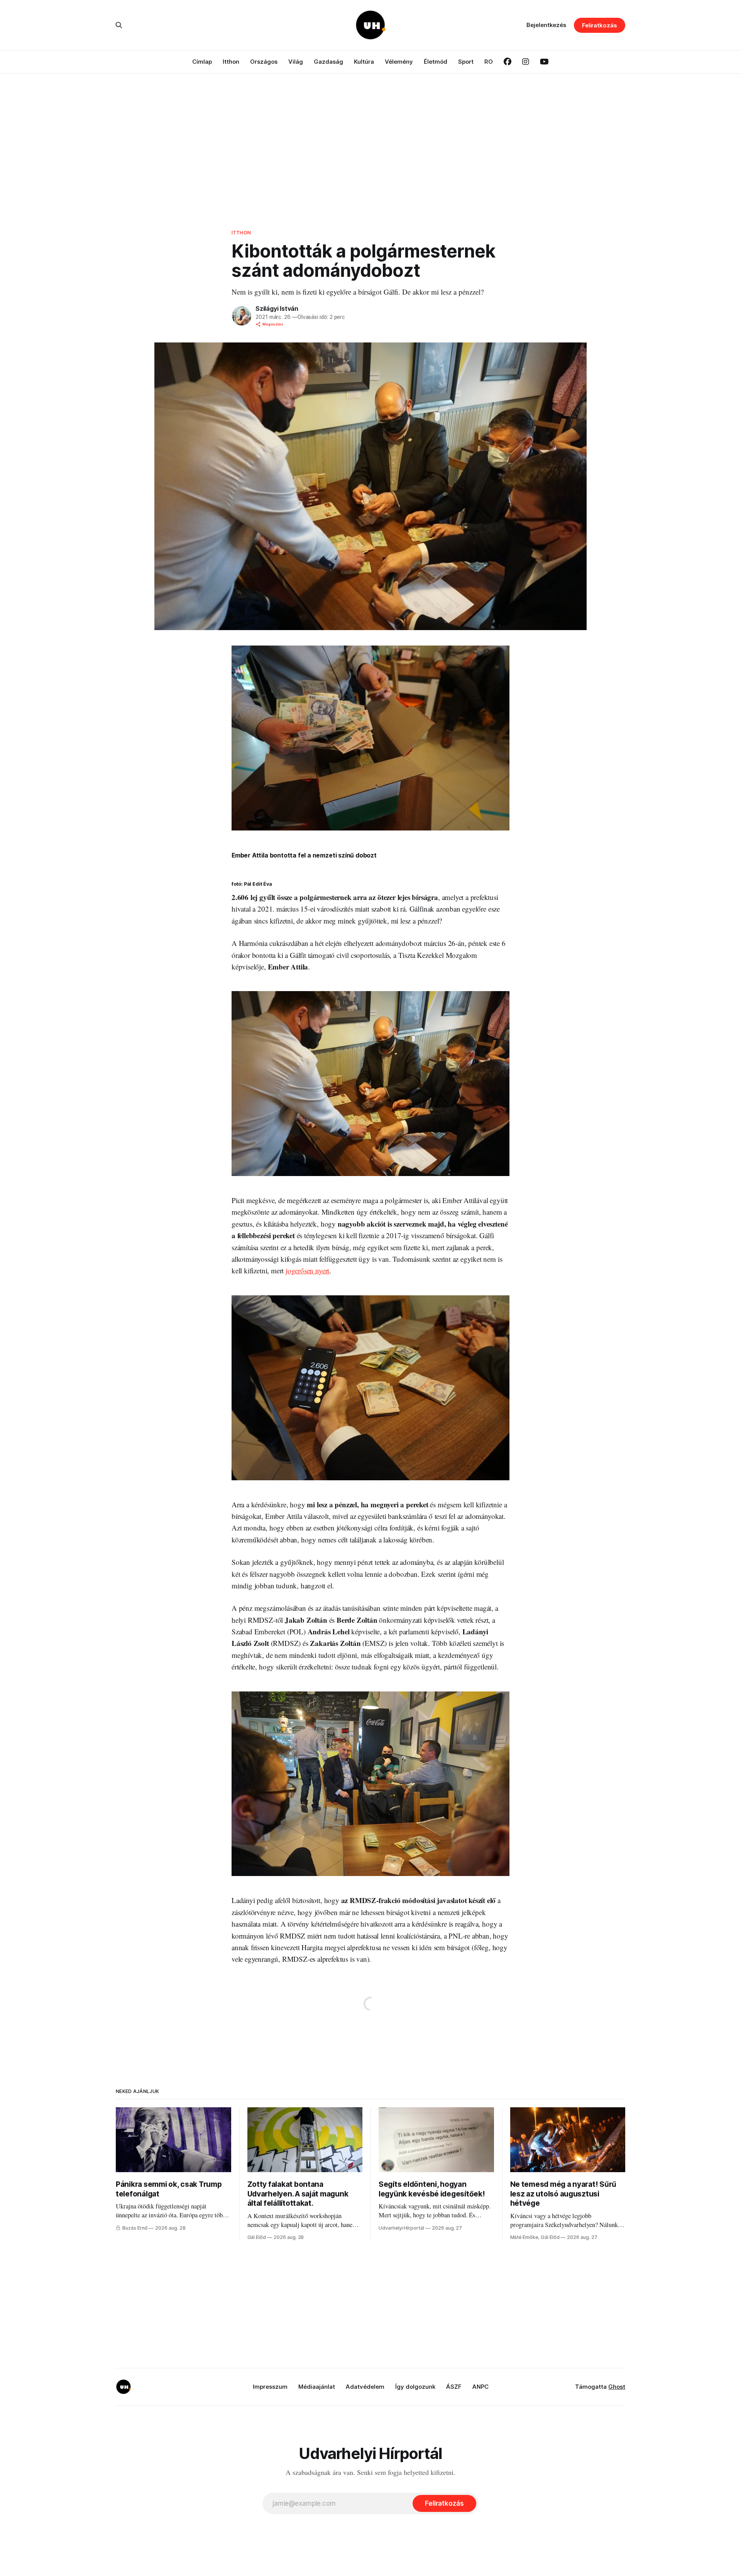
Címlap (202, 62)
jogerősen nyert (307, 1270)
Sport (466, 62)
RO (489, 62)
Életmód (436, 62)
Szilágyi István (277, 308)
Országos (264, 62)
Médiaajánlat (317, 2387)
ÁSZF (454, 2387)
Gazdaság (328, 62)
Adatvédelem (365, 2387)
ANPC (480, 2387)
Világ (296, 62)
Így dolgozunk (415, 2387)
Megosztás (273, 324)
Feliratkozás (600, 25)
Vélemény (399, 62)
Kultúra (364, 62)
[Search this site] (119, 25)
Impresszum (270, 2387)
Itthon (231, 62)
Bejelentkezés (546, 25)
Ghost (617, 2387)
